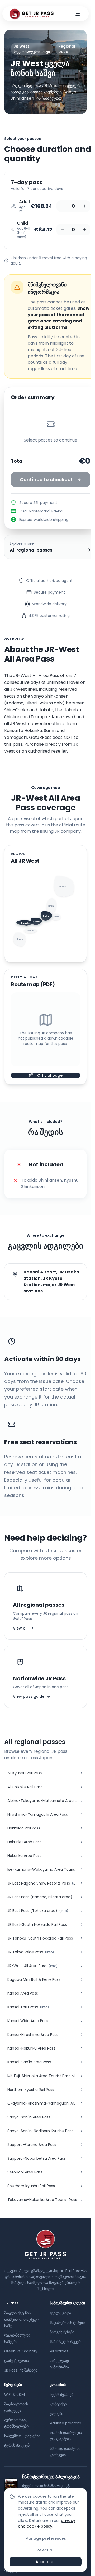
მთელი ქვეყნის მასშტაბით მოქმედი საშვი (21, 2319)
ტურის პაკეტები (18, 2445)
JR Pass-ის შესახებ (21, 2370)
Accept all (46, 2562)
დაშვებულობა (16, 2361)
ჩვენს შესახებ (61, 2395)
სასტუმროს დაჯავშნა (22, 2436)
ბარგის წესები (62, 2332)
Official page (50, 1075)
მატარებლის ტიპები (67, 2323)
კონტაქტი (58, 2404)
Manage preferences (46, 2538)
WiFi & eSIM (15, 2395)
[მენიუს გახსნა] (77, 14)
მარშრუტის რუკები (66, 2342)
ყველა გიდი (60, 2313)
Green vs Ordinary (21, 2351)
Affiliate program (66, 2423)
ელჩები (56, 2414)
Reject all (46, 2550)
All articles (59, 2351)
